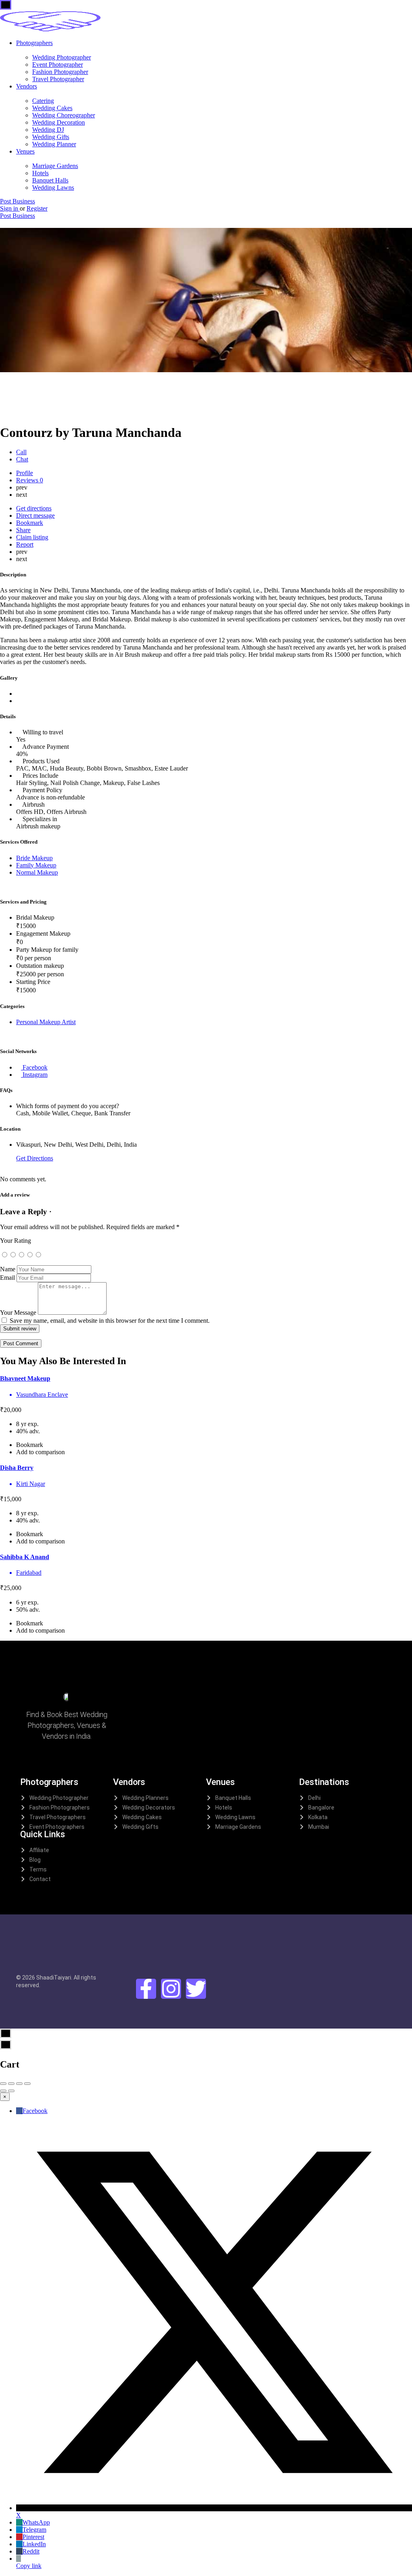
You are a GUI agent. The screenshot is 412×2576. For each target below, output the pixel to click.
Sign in (10, 208)
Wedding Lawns (53, 188)
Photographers (34, 43)
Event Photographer (58, 65)
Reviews (30, 480)
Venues (25, 151)
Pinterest (33, 2537)
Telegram (34, 2530)
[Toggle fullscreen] (19, 2084)
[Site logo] (50, 29)
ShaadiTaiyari (54, 1978)
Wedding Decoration (59, 122)
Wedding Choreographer (64, 115)
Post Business (18, 201)
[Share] (11, 2084)
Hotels (40, 173)
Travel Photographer (58, 79)
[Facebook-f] (146, 1989)
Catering (43, 101)
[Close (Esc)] (3, 2084)
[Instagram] (171, 1989)
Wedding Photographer (62, 57)
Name (8, 1269)
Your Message (18, 1313)
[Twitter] (196, 1989)
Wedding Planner (54, 144)
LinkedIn (34, 2544)
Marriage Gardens (55, 166)
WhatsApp (36, 2522)
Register (37, 208)
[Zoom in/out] (27, 2084)
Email (7, 1278)
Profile (25, 473)
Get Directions (35, 1158)
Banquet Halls (50, 180)
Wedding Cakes (52, 108)
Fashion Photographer (60, 72)
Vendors (27, 86)
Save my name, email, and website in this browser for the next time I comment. (110, 1321)
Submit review (20, 1329)
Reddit (31, 2551)
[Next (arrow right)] (11, 2091)
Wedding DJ (48, 130)
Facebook (35, 2111)
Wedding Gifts (51, 137)
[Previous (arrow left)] (3, 2091)
